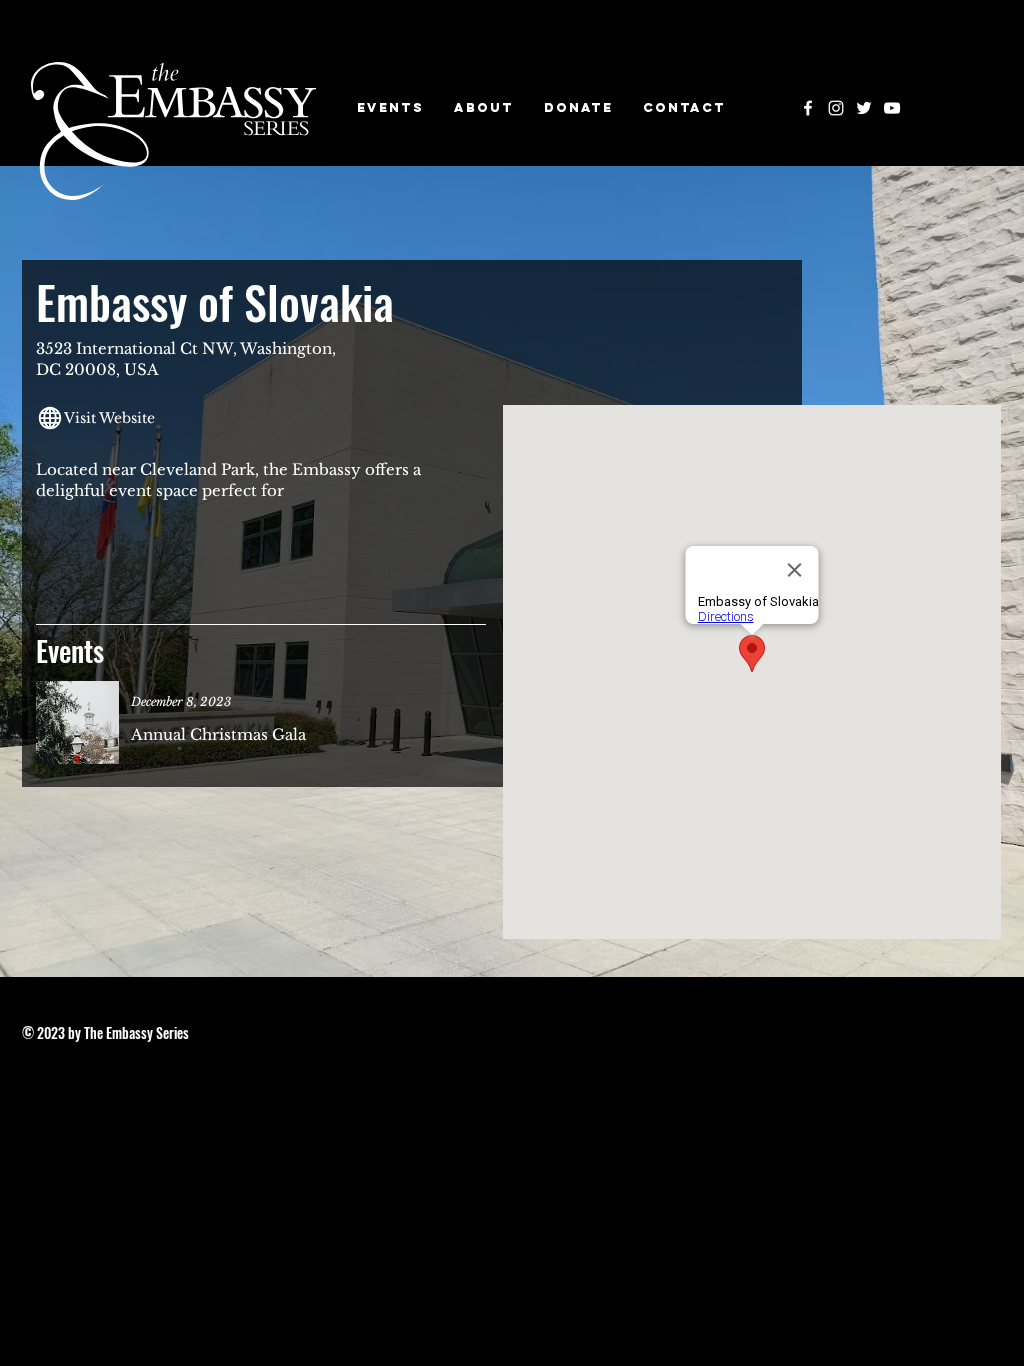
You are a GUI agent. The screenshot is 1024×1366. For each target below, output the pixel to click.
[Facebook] (808, 108)
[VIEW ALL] (249, 725)
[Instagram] (836, 108)
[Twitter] (864, 108)
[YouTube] (892, 108)
